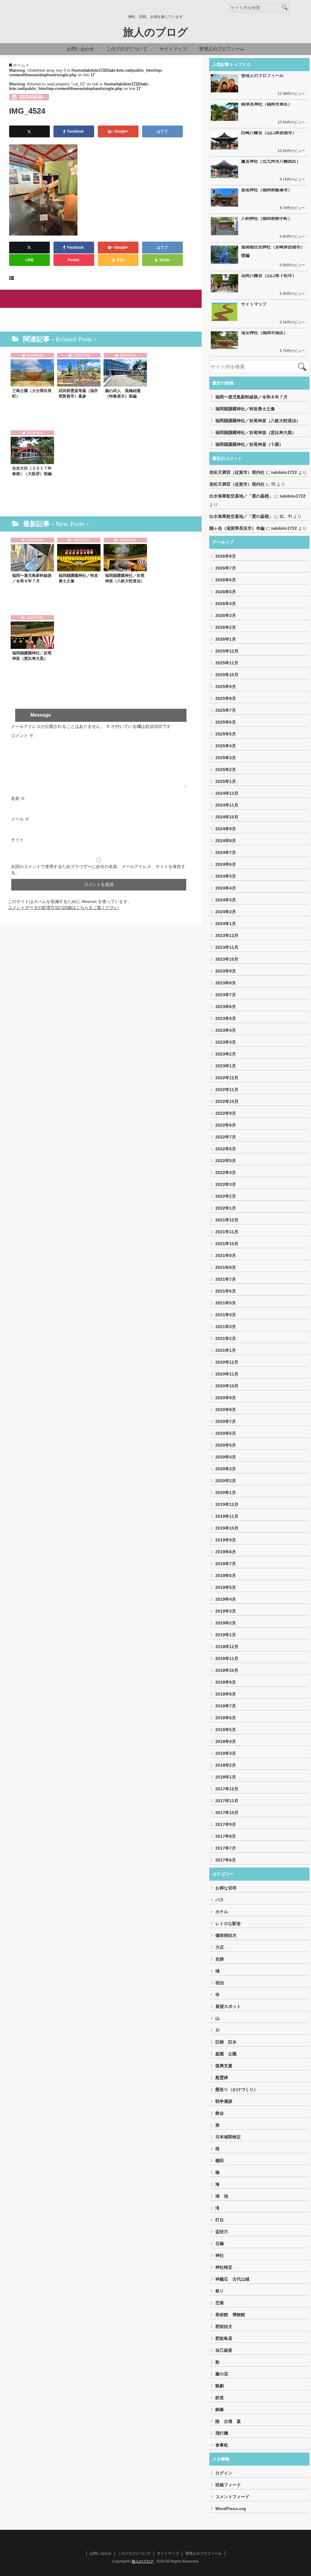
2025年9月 (226, 687)
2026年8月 (226, 556)
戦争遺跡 (224, 2101)
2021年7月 (226, 1279)
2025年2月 (226, 770)
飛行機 (222, 2433)
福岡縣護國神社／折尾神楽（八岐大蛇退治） (125, 578)
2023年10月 (227, 959)
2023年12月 (227, 935)
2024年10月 (227, 817)
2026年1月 (226, 639)
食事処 (222, 2445)
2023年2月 (226, 1054)
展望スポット (228, 2006)
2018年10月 (227, 1670)
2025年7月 (226, 710)
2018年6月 (226, 1718)
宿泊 (220, 1983)
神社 (220, 2255)
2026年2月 (226, 627)
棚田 (220, 2161)
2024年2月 (226, 912)
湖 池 (222, 2196)
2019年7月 (226, 1564)
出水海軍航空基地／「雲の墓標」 (241, 496)
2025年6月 (226, 722)
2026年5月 (226, 592)
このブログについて (127, 49)
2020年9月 (226, 1398)
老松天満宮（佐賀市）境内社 (237, 472)
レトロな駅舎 (228, 1923)
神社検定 (224, 2267)
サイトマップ (173, 49)
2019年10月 (227, 1528)
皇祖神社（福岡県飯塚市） (267, 190)
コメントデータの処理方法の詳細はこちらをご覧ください (63, 907)
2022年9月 (226, 1113)
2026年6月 (226, 580)
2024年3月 (226, 900)
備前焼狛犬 (226, 1935)
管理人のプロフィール (222, 49)
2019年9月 (226, 1540)
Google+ (121, 131)
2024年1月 (226, 924)
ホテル (222, 1912)
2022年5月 (226, 1161)
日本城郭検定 (228, 2137)
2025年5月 (226, 734)
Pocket (74, 260)
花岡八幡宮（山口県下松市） (269, 275)
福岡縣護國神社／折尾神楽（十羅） (249, 444)
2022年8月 (226, 1125)
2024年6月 (226, 864)
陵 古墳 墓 (228, 2421)
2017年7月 (226, 1848)
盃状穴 (222, 2232)
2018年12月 (227, 1647)
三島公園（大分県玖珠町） (32, 393)
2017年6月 (226, 1860)
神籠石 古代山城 (232, 2279)
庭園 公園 (226, 2054)
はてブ (163, 131)
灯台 (220, 2220)
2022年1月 (226, 1208)
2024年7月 (226, 852)
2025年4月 (226, 746)
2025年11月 (227, 663)
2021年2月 (226, 1338)
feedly (165, 260)
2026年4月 (226, 604)
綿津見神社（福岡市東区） (267, 104)
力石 (220, 1947)
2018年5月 (226, 1730)
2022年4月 (226, 1173)
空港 (220, 2303)
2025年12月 (227, 651)
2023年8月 (226, 983)
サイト (17, 840)
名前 (18, 798)
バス (220, 1900)
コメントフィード (232, 2497)
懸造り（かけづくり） (237, 2089)
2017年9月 (226, 1824)
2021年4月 (226, 1315)
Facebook (76, 131)
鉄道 (220, 2398)
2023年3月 (226, 1042)
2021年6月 (226, 1291)
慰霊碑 (222, 2078)
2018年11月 (227, 1658)
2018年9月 (226, 1682)
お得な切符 (226, 1888)
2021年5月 (226, 1303)
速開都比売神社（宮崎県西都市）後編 (273, 251)
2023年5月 (226, 1018)
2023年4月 (226, 1030)
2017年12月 (227, 1789)
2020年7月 (226, 1421)
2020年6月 (226, 1433)
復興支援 (224, 2066)
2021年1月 (226, 1350)
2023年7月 (226, 995)
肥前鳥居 (224, 2338)
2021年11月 (227, 1232)
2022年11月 (227, 1090)
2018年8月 (226, 1694)
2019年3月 (226, 1611)
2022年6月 (226, 1149)
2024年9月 (226, 829)
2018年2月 (226, 1765)
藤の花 (222, 2374)
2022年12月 (227, 1078)
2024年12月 (227, 793)
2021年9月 (226, 1255)
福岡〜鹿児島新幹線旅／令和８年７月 (32, 578)
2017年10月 (227, 1813)
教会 (220, 2113)
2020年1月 (226, 1493)
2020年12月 (227, 1362)
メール (20, 819)
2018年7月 (226, 1706)
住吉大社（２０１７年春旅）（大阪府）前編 (32, 471)
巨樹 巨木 (226, 2042)
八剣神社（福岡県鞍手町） (267, 218)
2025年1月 (226, 781)
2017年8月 (226, 1836)
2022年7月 (226, 1137)
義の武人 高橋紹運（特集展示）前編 (123, 393)
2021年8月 (226, 1267)
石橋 (220, 2244)
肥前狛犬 (224, 2326)
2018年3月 (226, 1753)
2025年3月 (226, 758)
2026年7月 (226, 568)
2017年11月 (227, 1801)
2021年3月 (226, 1327)
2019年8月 (226, 1552)
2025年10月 (227, 675)
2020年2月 (226, 1481)
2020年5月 (226, 1445)
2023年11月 (227, 947)
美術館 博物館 (230, 2315)
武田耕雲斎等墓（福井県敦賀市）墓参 (78, 393)
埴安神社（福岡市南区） (265, 332)
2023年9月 (226, 971)
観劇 (220, 2386)
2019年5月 (226, 1587)
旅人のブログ (155, 32)
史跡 (220, 1959)
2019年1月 (226, 1635)
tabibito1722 (284, 472)
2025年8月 (226, 698)
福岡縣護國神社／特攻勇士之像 (78, 578)
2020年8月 (226, 1410)
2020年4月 (226, 1457)
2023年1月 (226, 1066)
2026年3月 (226, 615)
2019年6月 (226, 1576)
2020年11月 (227, 1374)
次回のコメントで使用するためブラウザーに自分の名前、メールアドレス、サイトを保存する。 (98, 870)
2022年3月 (226, 1184)
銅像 (220, 2409)
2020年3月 (226, 1469)
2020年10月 (227, 1386)
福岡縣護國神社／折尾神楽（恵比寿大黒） (32, 656)
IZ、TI (286, 516)
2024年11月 (227, 805)
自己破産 (224, 2350)
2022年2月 (226, 1196)
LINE (30, 260)
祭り (220, 2291)
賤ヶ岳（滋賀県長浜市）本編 (237, 528)
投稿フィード (228, 2485)
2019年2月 (226, 1623)
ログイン (224, 2473)
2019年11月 (227, 1516)
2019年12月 (227, 1504)
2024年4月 (226, 888)
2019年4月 (226, 1599)
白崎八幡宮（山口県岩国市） (269, 133)
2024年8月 (226, 841)
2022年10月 (227, 1101)
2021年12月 (227, 1220)
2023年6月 (226, 1007)
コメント (22, 735)
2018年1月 (226, 1777)
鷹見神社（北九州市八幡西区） (271, 161)
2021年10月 (227, 1244)
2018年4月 (226, 1741)
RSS (120, 260)
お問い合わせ (80, 49)
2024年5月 (226, 876)
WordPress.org (231, 2509)
